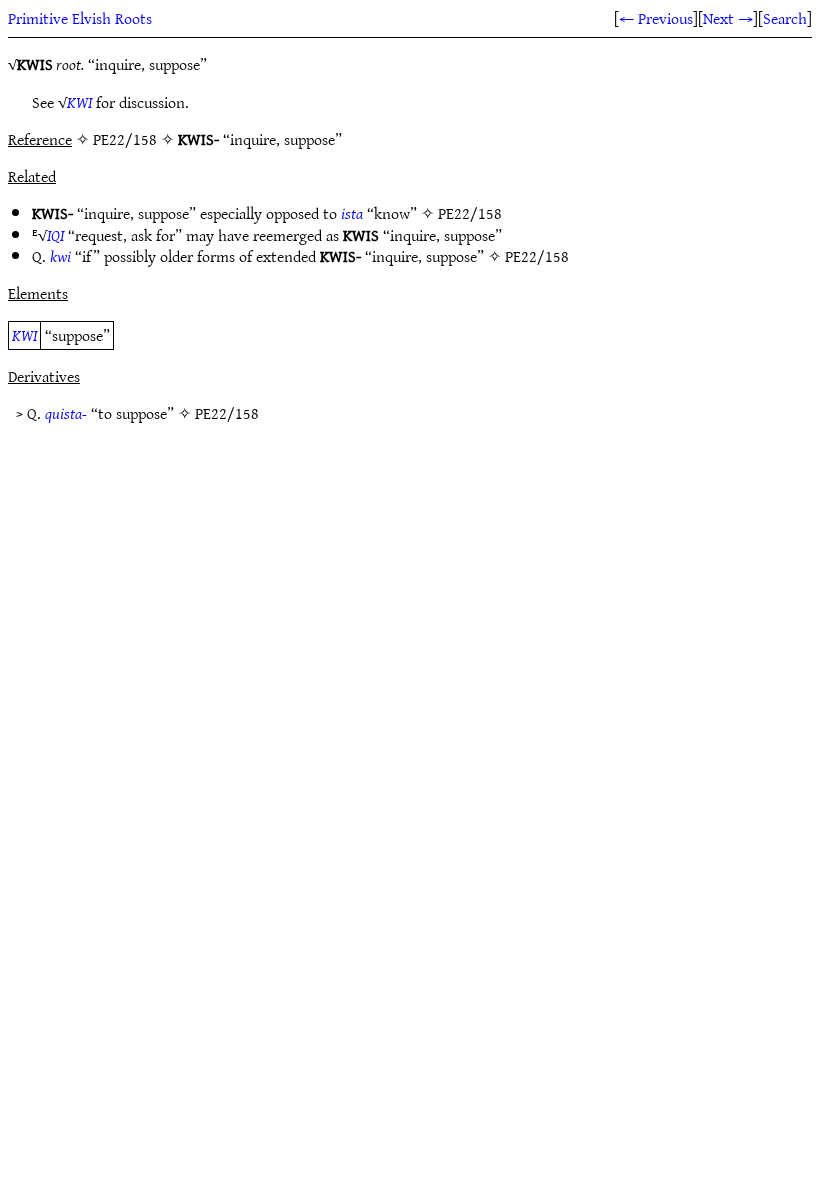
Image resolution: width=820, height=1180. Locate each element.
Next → (728, 18)
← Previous (656, 18)
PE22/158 (470, 213)
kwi (60, 256)
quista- (66, 413)
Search (785, 18)
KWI (79, 102)
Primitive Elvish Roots (80, 18)
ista (352, 213)
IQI (55, 235)
